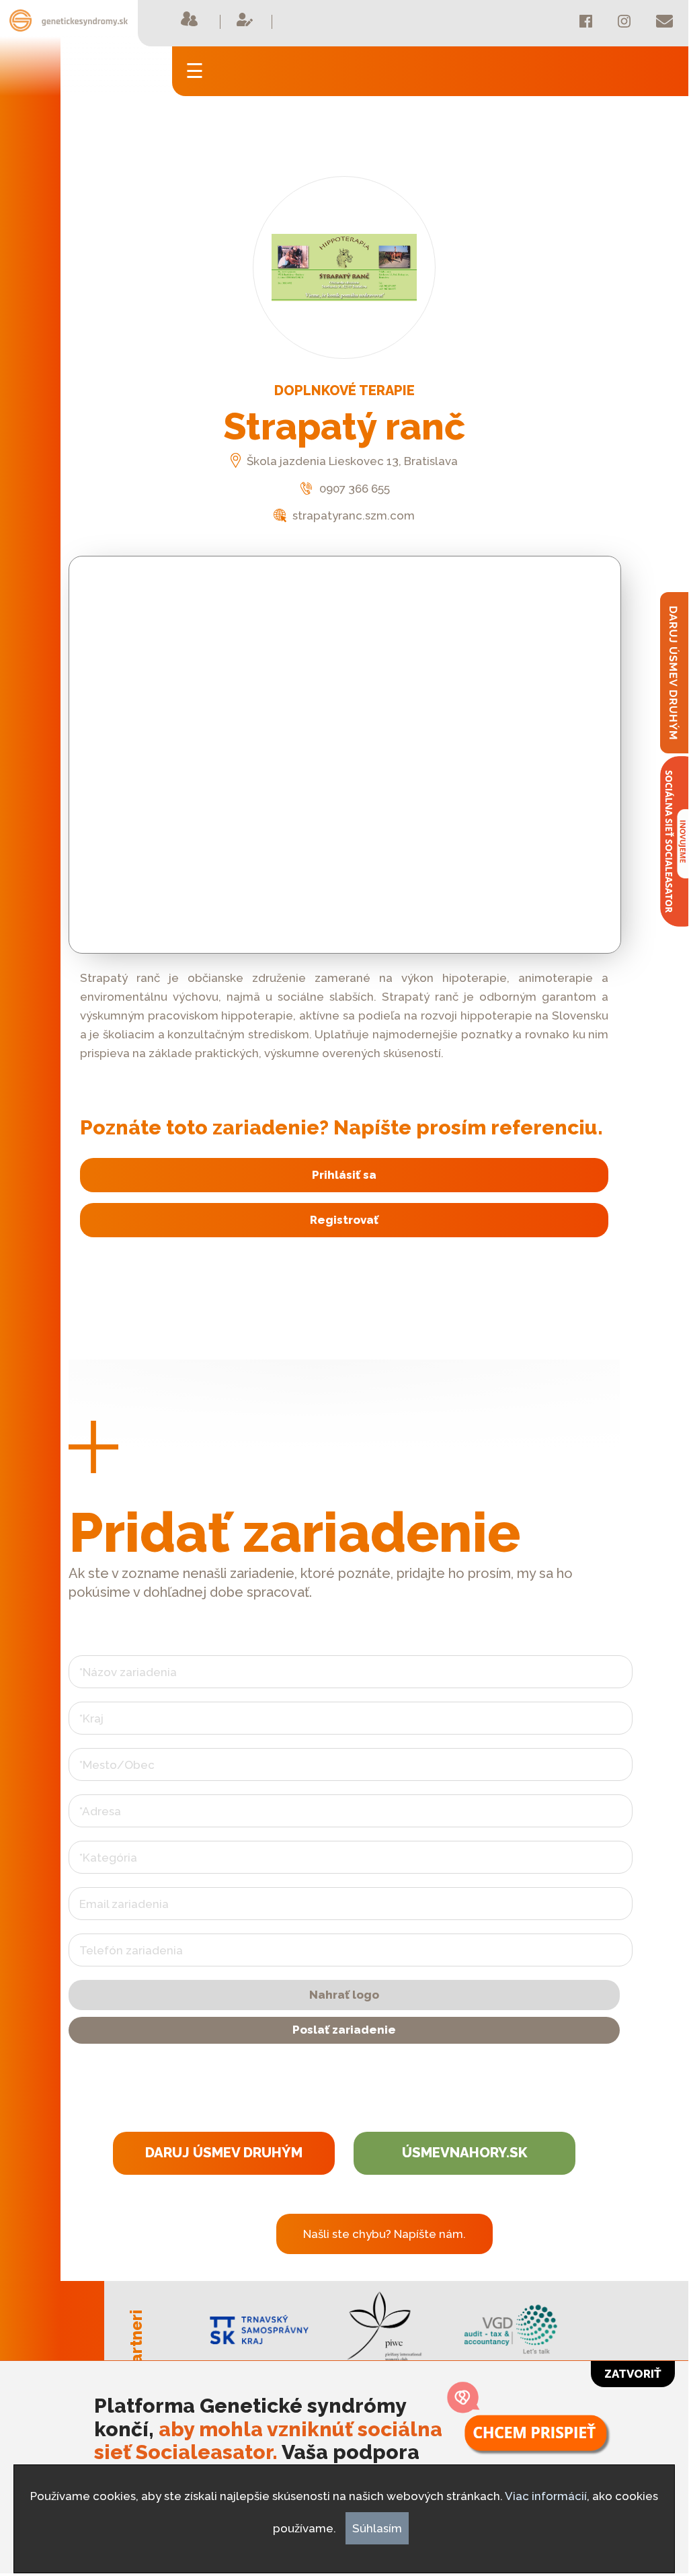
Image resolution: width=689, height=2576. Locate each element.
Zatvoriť (633, 2374)
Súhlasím (377, 2528)
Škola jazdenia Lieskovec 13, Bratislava (351, 461)
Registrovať (344, 1220)
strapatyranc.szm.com (352, 515)
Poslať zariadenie (344, 2030)
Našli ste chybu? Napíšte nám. (384, 2234)
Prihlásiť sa (344, 1175)
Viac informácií (546, 2496)
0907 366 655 (353, 489)
